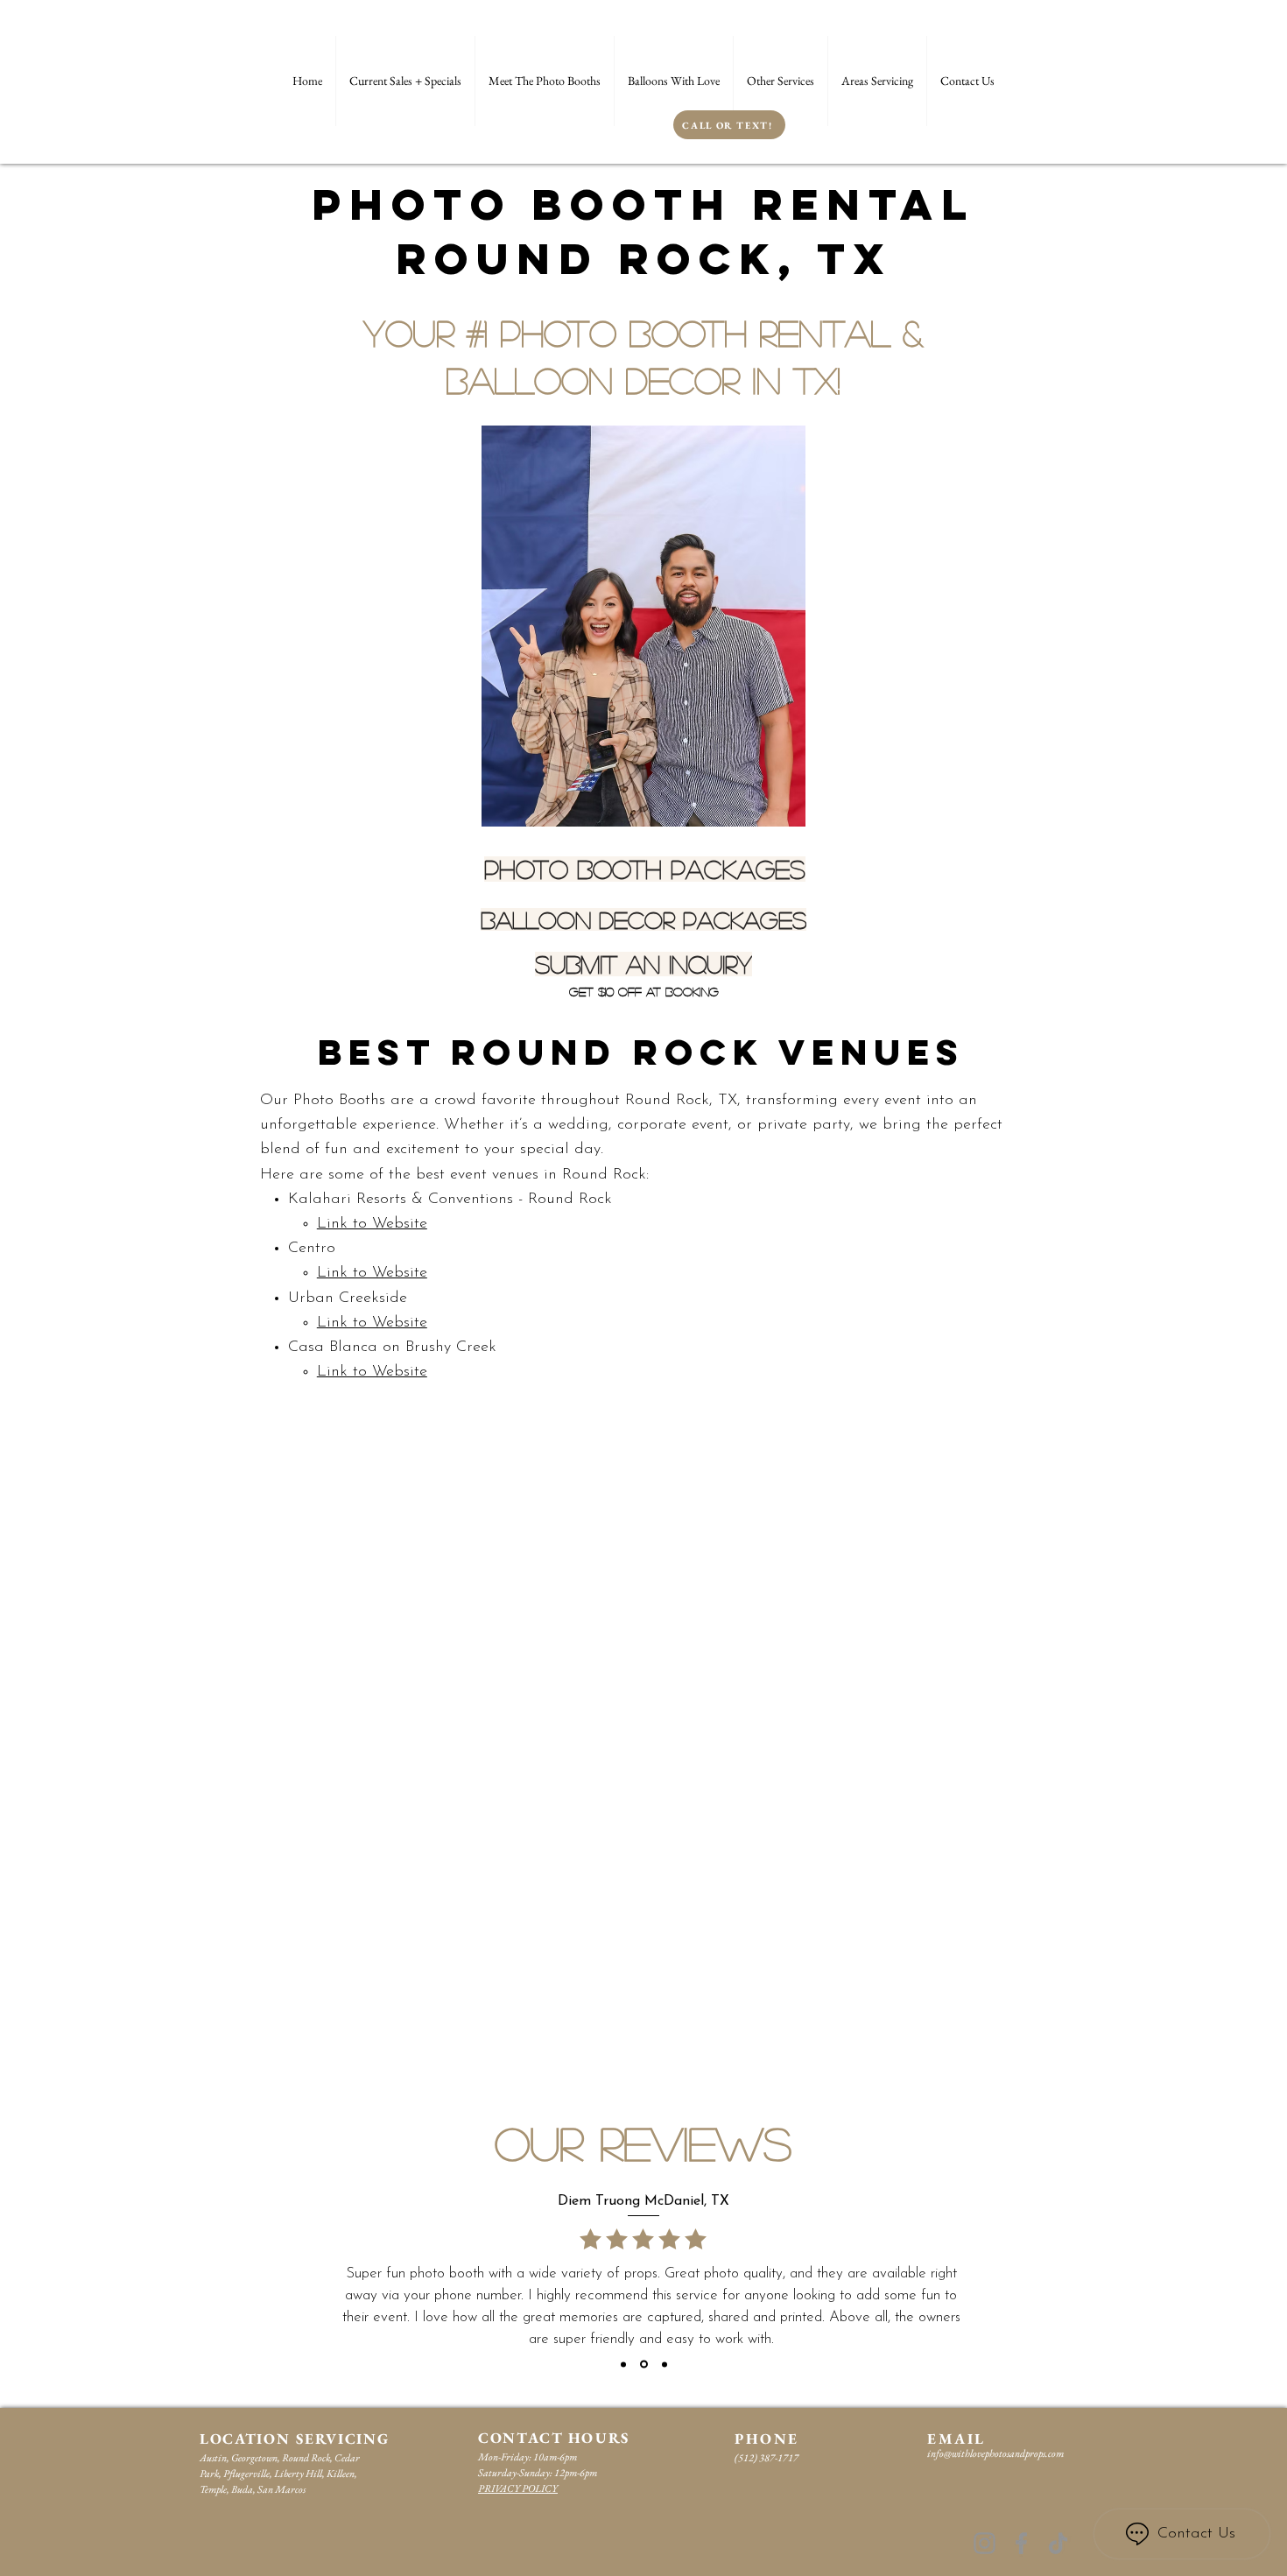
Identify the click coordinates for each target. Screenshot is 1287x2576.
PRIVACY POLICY (518, 2488)
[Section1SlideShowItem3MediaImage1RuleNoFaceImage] (665, 2364)
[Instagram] (985, 2543)
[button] (781, 81)
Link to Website (372, 1224)
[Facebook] (1021, 2543)
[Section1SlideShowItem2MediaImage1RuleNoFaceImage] (644, 2365)
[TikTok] (1058, 2543)
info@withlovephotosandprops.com (995, 2453)
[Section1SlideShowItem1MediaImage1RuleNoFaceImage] (623, 2364)
